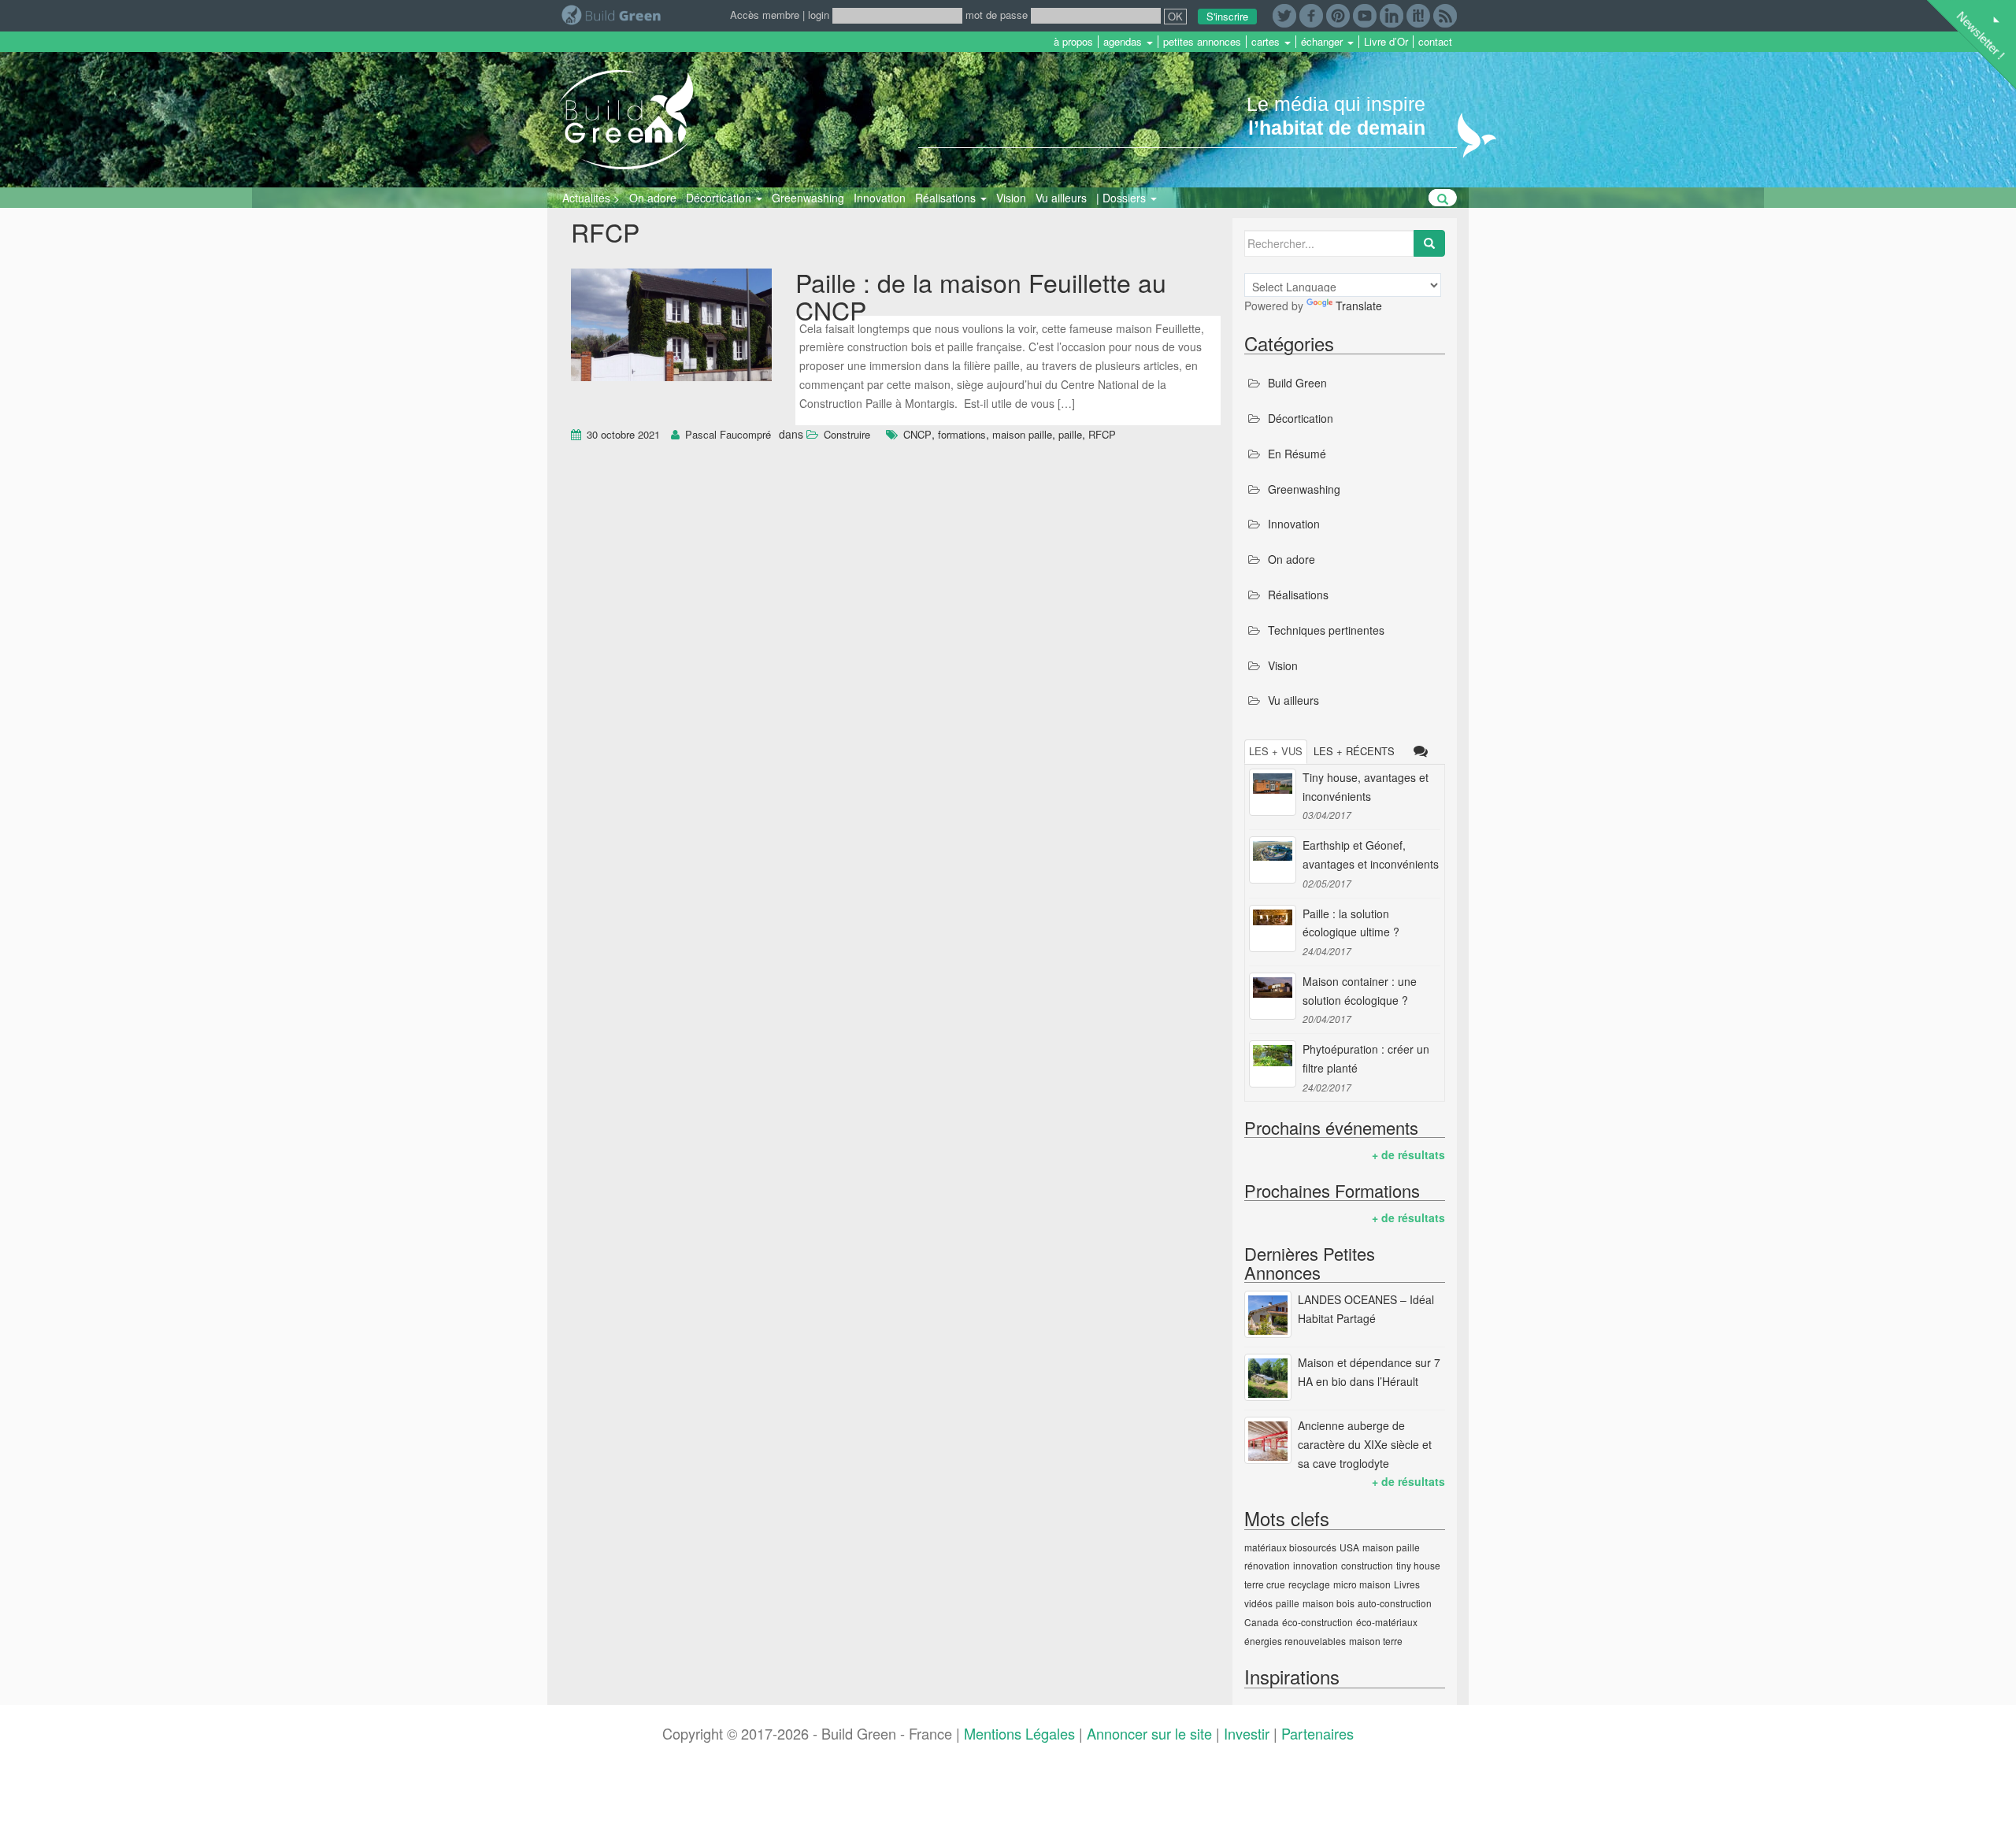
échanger (1323, 42)
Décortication (720, 198)
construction (1367, 1565)
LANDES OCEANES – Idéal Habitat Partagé (1366, 1309)
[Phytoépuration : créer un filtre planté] (1273, 1064)
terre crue (1265, 1584)
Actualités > (591, 198)
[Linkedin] (1392, 14)
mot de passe (997, 15)
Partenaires (1317, 1733)
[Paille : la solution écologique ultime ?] (1273, 928)
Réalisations (947, 198)
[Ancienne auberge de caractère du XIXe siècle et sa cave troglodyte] (1268, 1440)
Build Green (1297, 383)
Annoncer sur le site (1149, 1733)
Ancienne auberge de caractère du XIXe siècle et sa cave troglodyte (1365, 1444)
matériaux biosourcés (1290, 1547)
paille (1070, 434)
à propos (1073, 42)
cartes (1267, 42)
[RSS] (1445, 14)
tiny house (1418, 1565)
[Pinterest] (1338, 14)
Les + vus (1276, 751)
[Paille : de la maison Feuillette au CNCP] (671, 327)
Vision (1011, 198)
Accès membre (765, 15)
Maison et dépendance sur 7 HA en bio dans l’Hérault (1369, 1372)
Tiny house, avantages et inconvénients (1366, 787)
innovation (1316, 1565)
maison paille (1022, 434)
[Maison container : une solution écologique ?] (1273, 996)
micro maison (1362, 1584)
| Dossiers (1123, 198)
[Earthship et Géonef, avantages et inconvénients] (1273, 860)
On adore (653, 198)
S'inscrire (1227, 16)
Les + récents (1354, 751)
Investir (1247, 1733)
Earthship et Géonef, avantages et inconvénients (1371, 854)
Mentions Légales (1019, 1733)
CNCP (917, 434)
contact (1435, 42)
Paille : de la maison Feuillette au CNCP (981, 296)
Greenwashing (808, 198)
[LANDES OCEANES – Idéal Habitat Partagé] (1268, 1314)
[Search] (1429, 243)
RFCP (1102, 434)
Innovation (880, 198)
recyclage (1309, 1584)
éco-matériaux (1387, 1622)
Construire (847, 434)
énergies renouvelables (1295, 1641)
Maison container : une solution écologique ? (1360, 991)
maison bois (1329, 1603)
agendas (1124, 42)
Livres (1407, 1584)
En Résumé (1297, 454)
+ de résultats (1408, 1154)
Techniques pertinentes (1326, 630)
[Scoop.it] (1418, 14)
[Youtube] (1365, 14)
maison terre (1376, 1641)
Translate (1359, 306)
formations (962, 434)
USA (1349, 1547)
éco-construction (1317, 1622)
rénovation (1267, 1565)
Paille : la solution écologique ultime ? (1351, 923)
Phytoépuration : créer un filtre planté (1366, 1058)
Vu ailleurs (1061, 198)
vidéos (1258, 1603)
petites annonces (1202, 42)
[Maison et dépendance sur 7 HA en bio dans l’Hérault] (1268, 1377)
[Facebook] (1311, 14)
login (819, 15)
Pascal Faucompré (728, 434)
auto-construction (1395, 1603)
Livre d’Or (1386, 42)
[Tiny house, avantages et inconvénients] (1273, 792)
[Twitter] (1284, 14)
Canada (1262, 1622)
